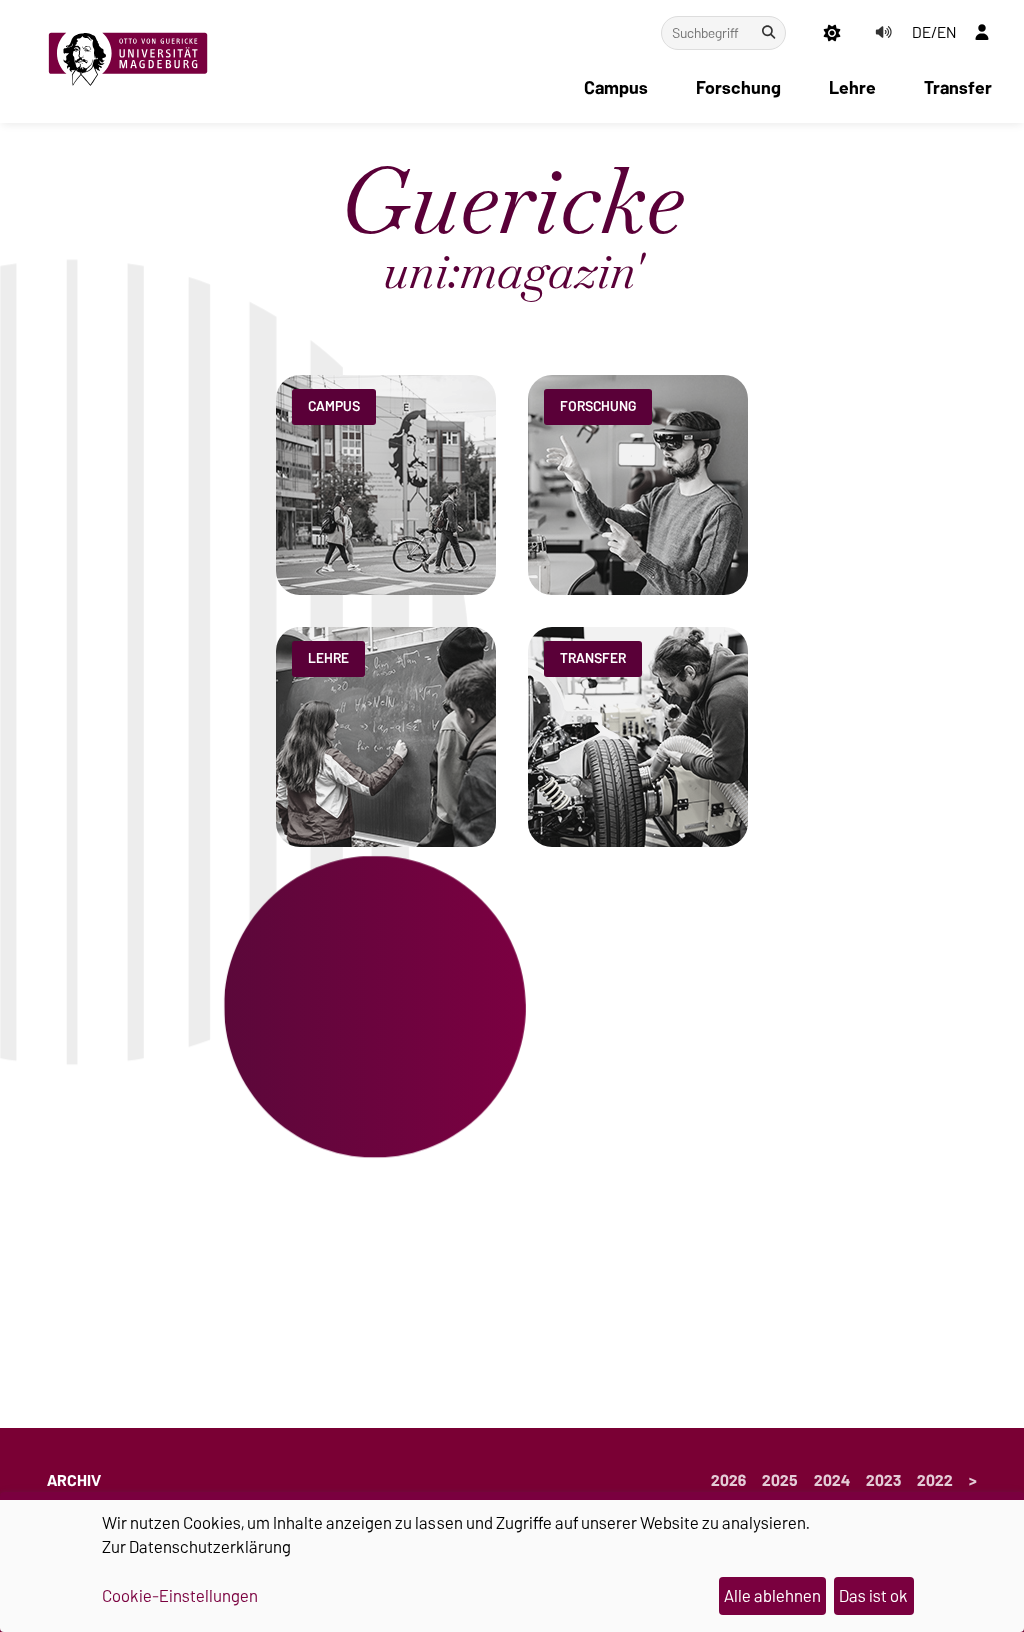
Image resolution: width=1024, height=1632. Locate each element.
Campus (616, 88)
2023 (883, 1481)
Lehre (852, 88)
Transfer (958, 88)
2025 (780, 1481)
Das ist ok (873, 1596)
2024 (832, 1481)
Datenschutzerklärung (210, 1547)
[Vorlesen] (883, 32)
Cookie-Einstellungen (180, 1596)
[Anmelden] (982, 32)
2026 (728, 1481)
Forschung (738, 88)
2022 (935, 1481)
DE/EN (934, 33)
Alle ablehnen (772, 1596)
